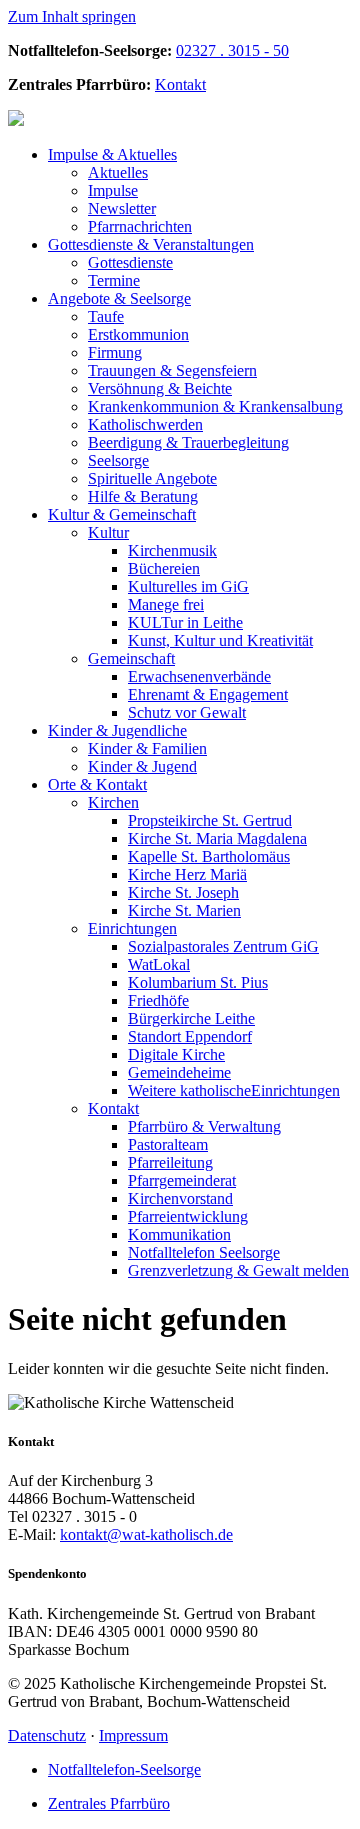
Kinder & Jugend (142, 766)
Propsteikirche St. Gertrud (210, 820)
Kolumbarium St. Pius (198, 982)
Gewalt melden (238, 1270)
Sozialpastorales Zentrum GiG (223, 946)
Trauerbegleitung (188, 442)
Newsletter (122, 208)
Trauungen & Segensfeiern (172, 370)
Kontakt (180, 84)
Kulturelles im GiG (188, 586)
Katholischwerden (145, 424)
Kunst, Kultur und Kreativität (220, 640)
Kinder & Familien (147, 748)
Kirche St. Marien (184, 910)
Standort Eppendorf (190, 1036)
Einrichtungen (132, 928)
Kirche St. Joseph (183, 892)
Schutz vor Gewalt (187, 712)
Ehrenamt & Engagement (208, 694)
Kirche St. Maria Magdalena (217, 838)
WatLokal (159, 964)
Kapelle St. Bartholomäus (209, 856)
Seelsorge (119, 298)
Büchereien (164, 568)
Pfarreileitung (170, 1162)
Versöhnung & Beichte (160, 388)
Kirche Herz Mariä (187, 874)
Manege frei (166, 604)
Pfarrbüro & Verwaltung (204, 1126)
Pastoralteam (168, 1144)
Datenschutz (47, 1735)
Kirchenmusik (172, 550)
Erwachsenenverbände (199, 676)
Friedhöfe (158, 1000)
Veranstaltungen (151, 244)
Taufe (106, 316)
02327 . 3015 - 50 (232, 50)
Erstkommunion (138, 334)
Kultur (108, 532)
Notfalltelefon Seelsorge (204, 1252)
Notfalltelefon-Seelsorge (124, 1769)
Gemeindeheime (179, 1072)
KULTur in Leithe (185, 622)
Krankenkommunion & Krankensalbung (215, 406)
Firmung (115, 352)
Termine (114, 280)
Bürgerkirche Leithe (191, 1018)
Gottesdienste (130, 262)
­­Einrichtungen (234, 1090)
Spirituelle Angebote (152, 478)
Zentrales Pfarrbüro (109, 1803)
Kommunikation (179, 1234)
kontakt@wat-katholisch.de (146, 1534)
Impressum (133, 1735)
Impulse (113, 190)
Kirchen (113, 802)
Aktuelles (112, 154)
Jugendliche (117, 730)
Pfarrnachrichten (140, 226)
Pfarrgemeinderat (182, 1180)
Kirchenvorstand (180, 1198)
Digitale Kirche (176, 1054)
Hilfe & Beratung (143, 496)
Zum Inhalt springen (72, 16)
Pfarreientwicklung (188, 1216)
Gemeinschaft (122, 514)
